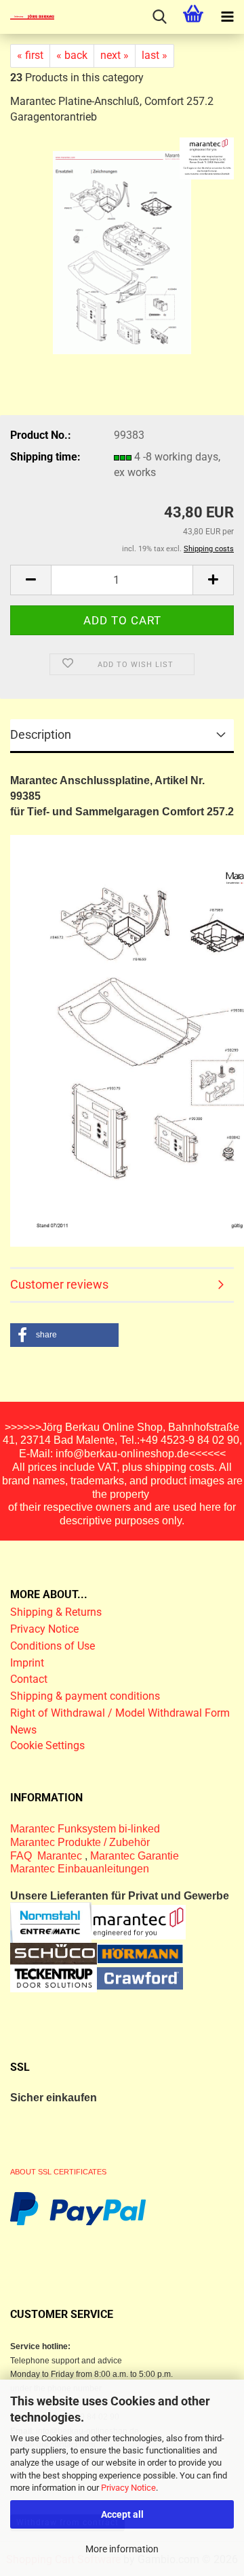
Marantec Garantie (135, 1856)
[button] (30, 580)
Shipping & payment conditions (85, 1696)
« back (72, 55)
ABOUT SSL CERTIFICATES (58, 2172)
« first (30, 55)
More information (122, 2549)
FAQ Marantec (47, 1856)
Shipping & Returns (56, 1612)
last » (155, 55)
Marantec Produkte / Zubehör (80, 1842)
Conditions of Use (53, 1646)
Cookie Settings (47, 1745)
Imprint (27, 1663)
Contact (29, 1679)
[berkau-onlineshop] (27, 17)
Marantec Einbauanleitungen (80, 1869)
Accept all (122, 2514)
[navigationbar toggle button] (227, 17)
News (23, 1730)
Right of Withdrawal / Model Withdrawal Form (120, 1713)
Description (41, 734)
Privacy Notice (128, 2488)
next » (115, 55)
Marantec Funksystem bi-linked (85, 1829)
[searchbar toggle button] (159, 17)
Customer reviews (59, 1284)
